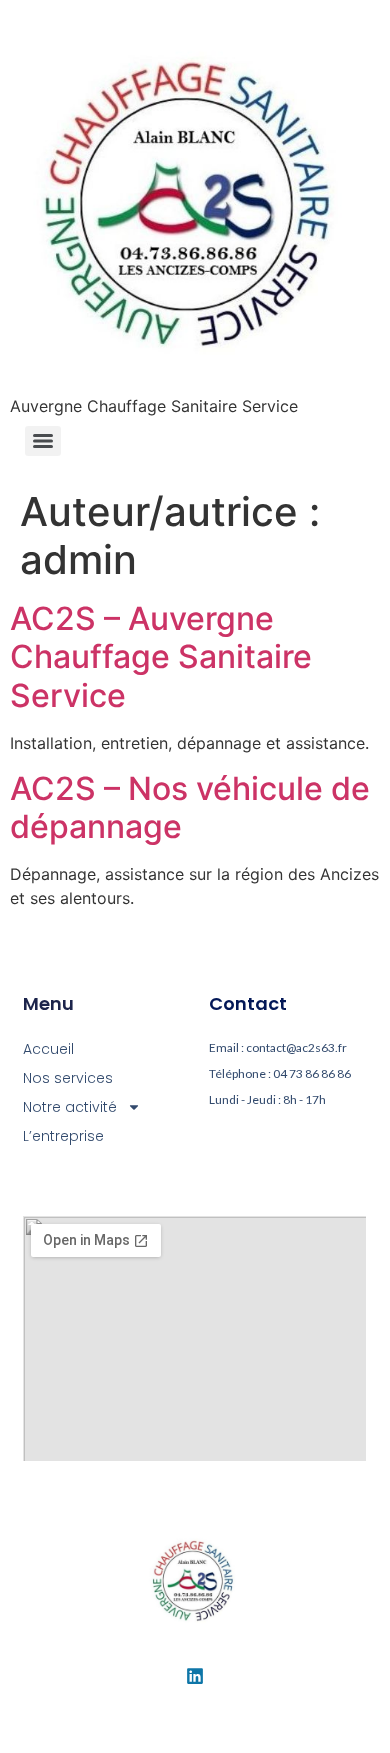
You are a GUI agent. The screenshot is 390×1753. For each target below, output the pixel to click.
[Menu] (43, 441)
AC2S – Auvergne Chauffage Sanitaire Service (161, 657)
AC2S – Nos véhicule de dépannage (190, 807)
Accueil (48, 1049)
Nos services (68, 1078)
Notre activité (70, 1107)
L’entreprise (63, 1136)
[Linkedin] (195, 1676)
